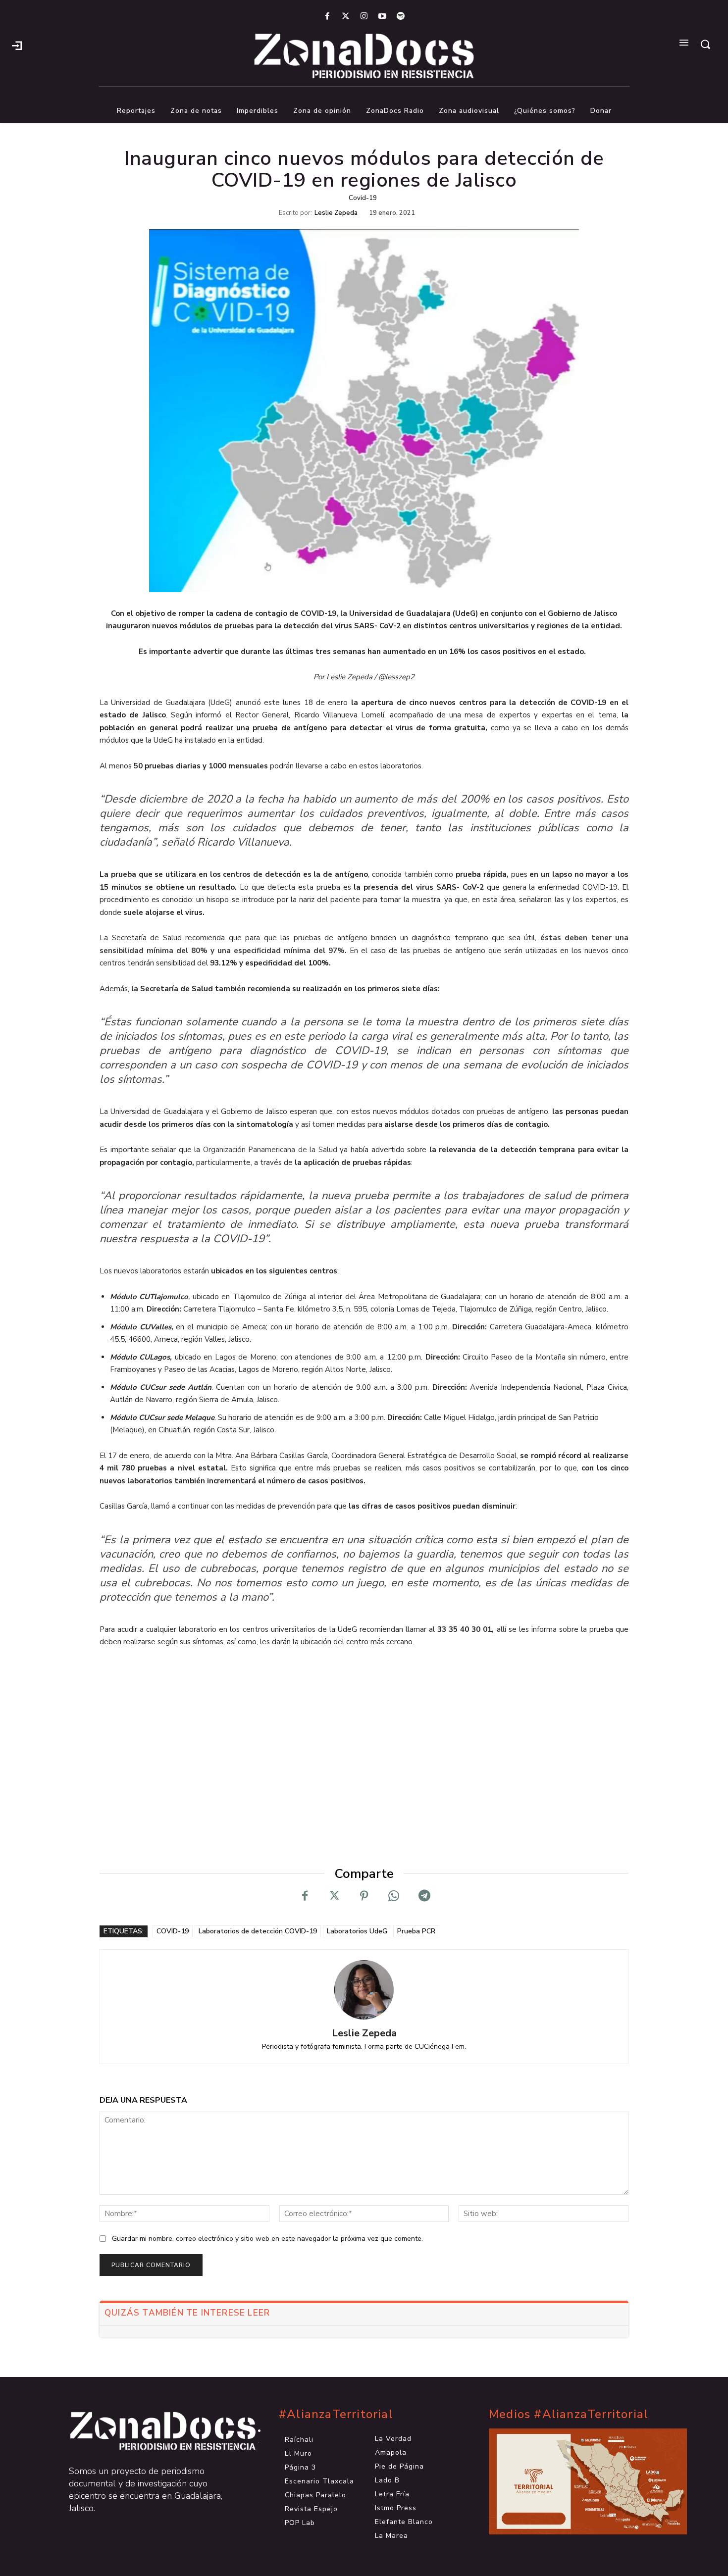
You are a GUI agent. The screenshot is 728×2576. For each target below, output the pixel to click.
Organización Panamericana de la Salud (270, 1150)
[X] (334, 1896)
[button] (705, 44)
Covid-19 (363, 198)
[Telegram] (423, 1896)
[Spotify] (401, 17)
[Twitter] (345, 17)
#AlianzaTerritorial (336, 2414)
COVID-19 (173, 1931)
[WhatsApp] (394, 1896)
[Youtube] (383, 17)
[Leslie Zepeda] (364, 1990)
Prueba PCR (416, 1931)
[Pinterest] (364, 1896)
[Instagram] (364, 17)
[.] (17, 45)
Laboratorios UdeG (357, 1931)
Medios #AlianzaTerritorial (569, 2414)
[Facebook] (327, 17)
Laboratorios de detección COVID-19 (258, 1931)
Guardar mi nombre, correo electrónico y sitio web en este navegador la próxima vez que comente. (267, 2239)
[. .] (154, 2431)
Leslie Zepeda (336, 213)
